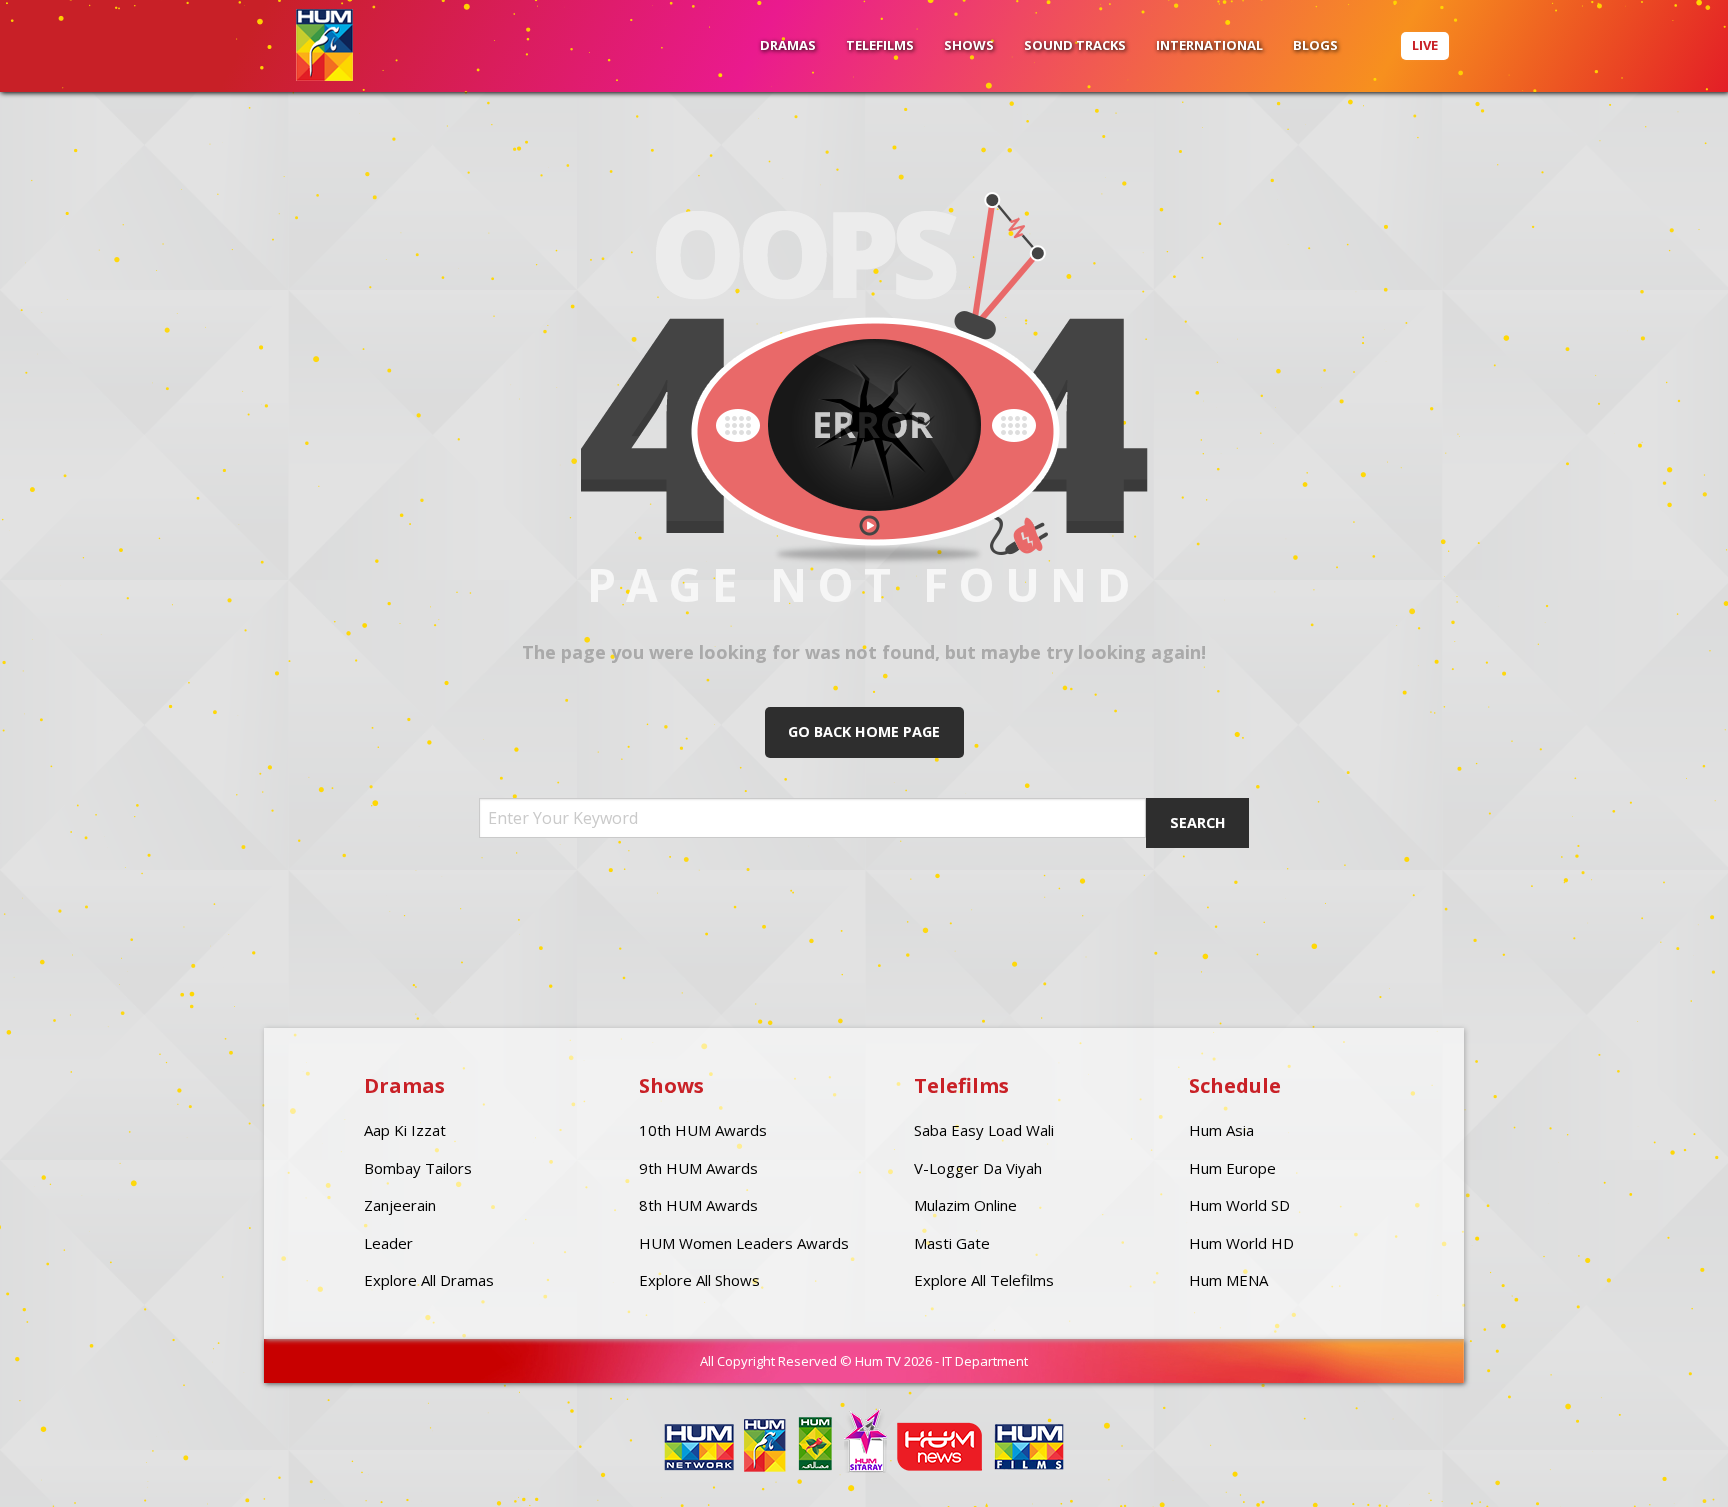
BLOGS (1315, 45)
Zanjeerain (400, 1205)
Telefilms (880, 45)
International (1209, 45)
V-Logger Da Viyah (978, 1168)
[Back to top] (1663, 1462)
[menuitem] (788, 46)
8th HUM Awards (698, 1205)
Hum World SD (1239, 1205)
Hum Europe (1232, 1168)
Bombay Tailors (418, 1168)
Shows (969, 45)
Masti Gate (952, 1243)
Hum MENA (1228, 1280)
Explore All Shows (699, 1280)
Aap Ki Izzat (405, 1130)
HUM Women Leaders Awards (744, 1243)
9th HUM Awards (698, 1168)
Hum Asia (1221, 1130)
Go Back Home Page (864, 731)
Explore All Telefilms (984, 1280)
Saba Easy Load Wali (984, 1130)
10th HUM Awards (703, 1130)
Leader (388, 1243)
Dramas (788, 45)
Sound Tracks (1075, 45)
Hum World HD (1241, 1243)
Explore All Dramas (429, 1280)
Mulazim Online (965, 1205)
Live (1425, 45)
